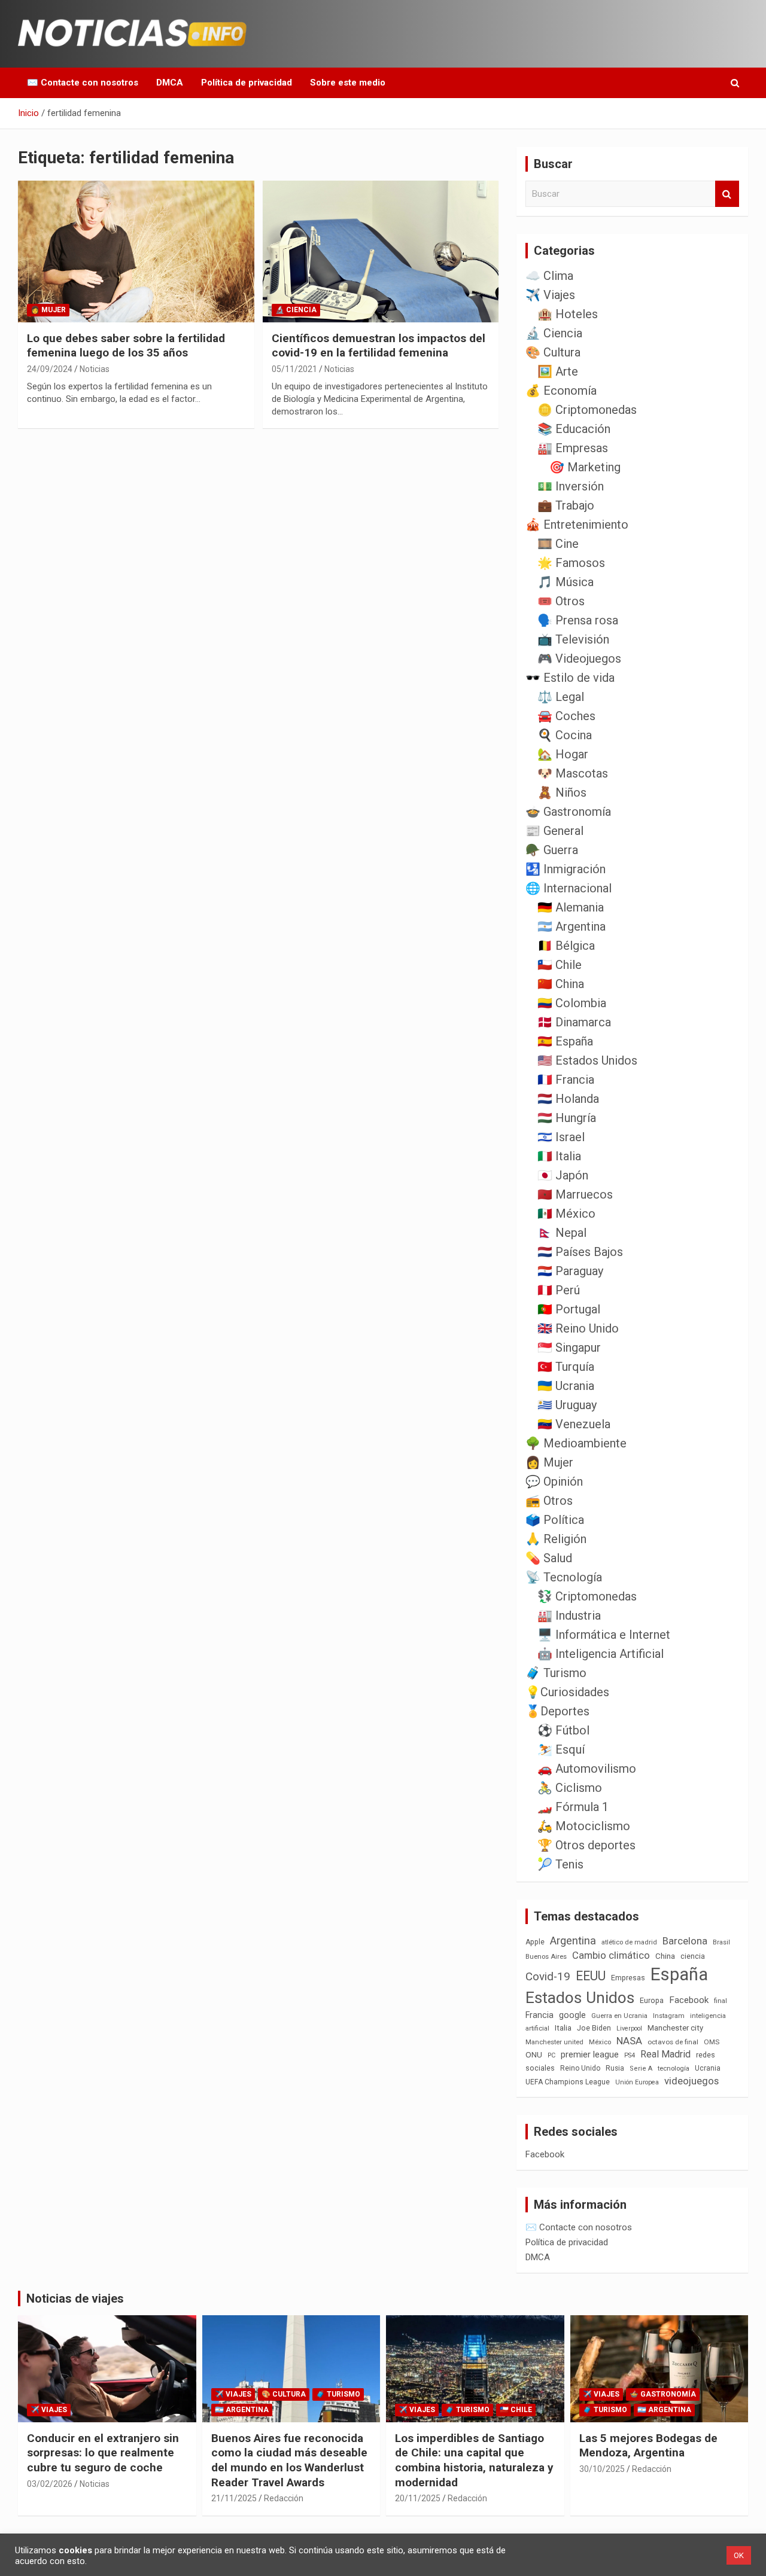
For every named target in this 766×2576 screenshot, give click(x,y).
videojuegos (691, 2081)
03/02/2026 (50, 2484)
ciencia (693, 1956)
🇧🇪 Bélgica (566, 946)
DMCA (170, 83)
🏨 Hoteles (568, 314)
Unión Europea (637, 2082)
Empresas (628, 1978)
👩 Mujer (48, 310)
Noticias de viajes (75, 2298)
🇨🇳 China (561, 984)
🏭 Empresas (573, 448)
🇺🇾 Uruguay (567, 1405)
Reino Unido (580, 2068)
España (679, 1974)
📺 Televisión (573, 639)
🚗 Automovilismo (587, 1769)
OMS (712, 2042)
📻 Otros (549, 1501)
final (721, 2001)
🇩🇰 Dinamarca (574, 1022)
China (665, 1956)
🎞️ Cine (558, 544)
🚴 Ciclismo (570, 1788)
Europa (652, 2000)
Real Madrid (665, 2054)
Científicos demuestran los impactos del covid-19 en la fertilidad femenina (379, 346)
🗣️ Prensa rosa (578, 620)
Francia (539, 2015)
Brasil (721, 1942)
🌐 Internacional (569, 888)
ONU (534, 2054)
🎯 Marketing (585, 467)
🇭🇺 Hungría (567, 1118)
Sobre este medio (348, 83)
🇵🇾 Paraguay (570, 1271)
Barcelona (685, 1941)
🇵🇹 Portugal (569, 1309)
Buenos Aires (546, 1957)
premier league (590, 2054)
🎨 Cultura (553, 352)
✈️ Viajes (550, 295)
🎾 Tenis (560, 1864)
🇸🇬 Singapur (569, 1348)
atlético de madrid (629, 1942)
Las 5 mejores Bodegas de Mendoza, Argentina (648, 2446)
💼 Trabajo (566, 505)
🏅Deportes (557, 1711)
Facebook (689, 2000)
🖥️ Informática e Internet (604, 1635)
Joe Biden (594, 2028)
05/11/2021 (294, 369)
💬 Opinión (554, 1481)
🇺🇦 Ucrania (566, 1386)
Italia (563, 2028)
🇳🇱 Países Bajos (580, 1252)
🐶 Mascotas (573, 773)
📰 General (554, 831)
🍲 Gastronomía (568, 812)
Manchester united (554, 2042)
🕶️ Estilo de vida (570, 678)
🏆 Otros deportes (586, 1845)
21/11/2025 (234, 2498)
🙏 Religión (556, 1539)
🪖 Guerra (552, 850)
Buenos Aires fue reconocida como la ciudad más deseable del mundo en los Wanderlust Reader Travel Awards (289, 2460)
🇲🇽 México (566, 1214)
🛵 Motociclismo (584, 1826)
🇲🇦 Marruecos (575, 1194)
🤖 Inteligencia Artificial (601, 1654)
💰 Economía (561, 391)
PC (551, 2055)
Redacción (284, 2498)
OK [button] (739, 2555)
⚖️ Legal (561, 697)
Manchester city (675, 2028)
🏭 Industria (569, 1615)
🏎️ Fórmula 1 (573, 1807)
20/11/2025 (418, 2498)
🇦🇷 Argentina (572, 926)
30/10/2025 (602, 2469)
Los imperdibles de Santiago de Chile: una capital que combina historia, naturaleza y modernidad (474, 2460)
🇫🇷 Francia (566, 1080)
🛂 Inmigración (566, 869)
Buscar (727, 194)
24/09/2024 (50, 369)
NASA (629, 2041)
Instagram (669, 2016)
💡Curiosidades (567, 1692)
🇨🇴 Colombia (572, 1003)
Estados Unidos (580, 1998)
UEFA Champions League (568, 2082)
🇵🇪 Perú (559, 1290)
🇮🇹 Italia (559, 1156)
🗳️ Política (555, 1520)
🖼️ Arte (558, 371)
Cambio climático (611, 1955)
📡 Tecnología (564, 1577)
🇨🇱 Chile (560, 965)
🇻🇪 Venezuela (574, 1424)
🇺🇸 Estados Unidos (587, 1060)
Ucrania (708, 2068)
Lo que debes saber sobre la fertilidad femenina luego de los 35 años (126, 346)
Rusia (615, 2068)
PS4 (630, 2055)
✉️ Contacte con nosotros (83, 83)
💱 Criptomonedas (587, 1596)
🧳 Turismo (556, 1673)
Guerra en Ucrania (619, 2016)
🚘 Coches (566, 716)
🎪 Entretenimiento (577, 525)
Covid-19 (548, 1977)
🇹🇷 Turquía (566, 1367)
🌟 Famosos (571, 563)
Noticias (95, 369)
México (600, 2042)
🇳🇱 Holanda (568, 1099)
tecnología (674, 2068)
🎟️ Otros (561, 601)
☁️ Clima (549, 276)
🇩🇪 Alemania (571, 907)
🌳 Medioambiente (576, 1443)
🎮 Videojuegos (579, 659)
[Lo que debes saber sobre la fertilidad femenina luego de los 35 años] (136, 251)
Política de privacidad (247, 83)
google (572, 2015)
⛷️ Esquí (561, 1749)
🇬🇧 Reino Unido (578, 1328)
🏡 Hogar (563, 754)
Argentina (573, 1941)
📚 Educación (574, 429)
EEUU (591, 1976)
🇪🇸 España (565, 1041)
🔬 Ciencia (296, 310)
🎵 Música (566, 582)
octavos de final (673, 2042)
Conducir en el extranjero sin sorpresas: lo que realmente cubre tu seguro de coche (103, 2453)
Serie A (641, 2069)
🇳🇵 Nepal (562, 1233)
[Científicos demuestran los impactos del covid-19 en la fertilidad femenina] (380, 251)
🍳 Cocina (565, 735)
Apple (535, 1942)
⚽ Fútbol (563, 1730)
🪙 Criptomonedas (587, 410)
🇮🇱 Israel (561, 1137)
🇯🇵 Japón (563, 1175)
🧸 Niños (562, 792)
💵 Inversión (571, 486)
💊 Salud (549, 1558)
